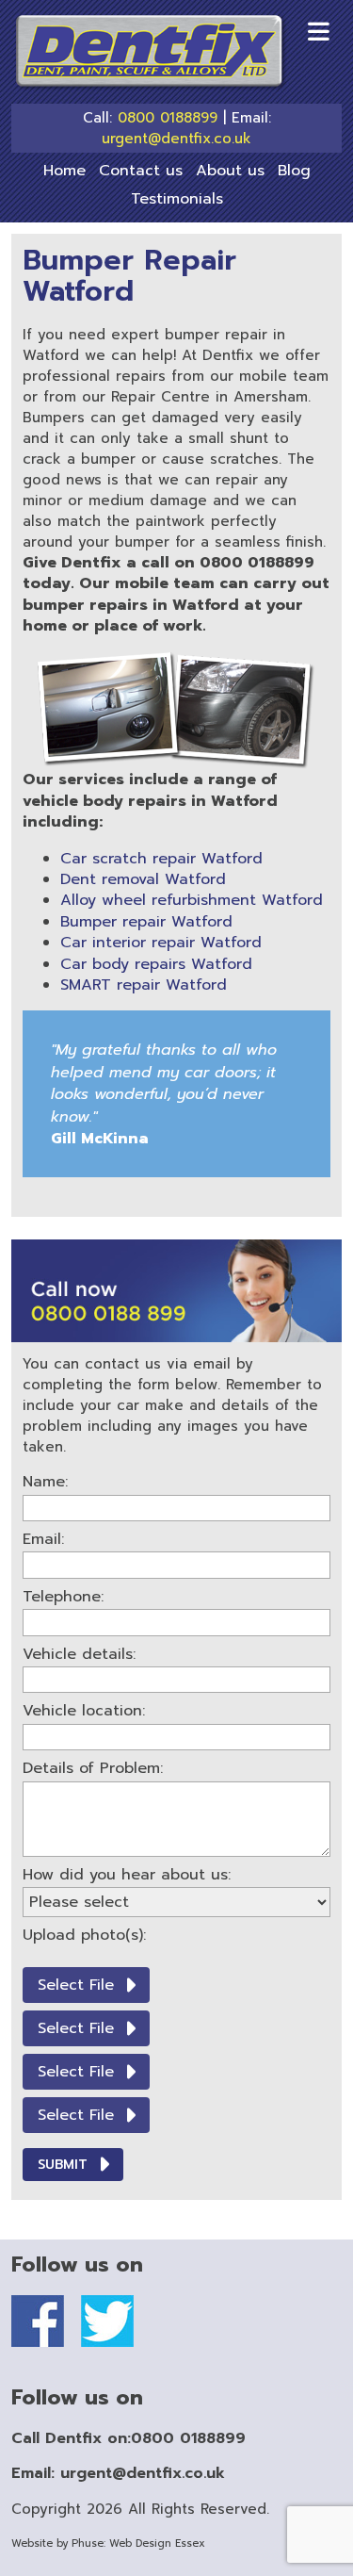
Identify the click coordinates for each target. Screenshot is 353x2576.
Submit (63, 2165)
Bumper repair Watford (146, 922)
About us (230, 171)
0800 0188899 (168, 118)
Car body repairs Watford (156, 964)
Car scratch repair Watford (161, 859)
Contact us (141, 171)
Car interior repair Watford (161, 943)
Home (64, 171)
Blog (294, 171)
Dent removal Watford (143, 879)
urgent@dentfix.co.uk (176, 139)
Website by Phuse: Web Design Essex (108, 2543)
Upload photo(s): (84, 1935)
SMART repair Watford (144, 985)
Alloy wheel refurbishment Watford (192, 900)
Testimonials (177, 199)
